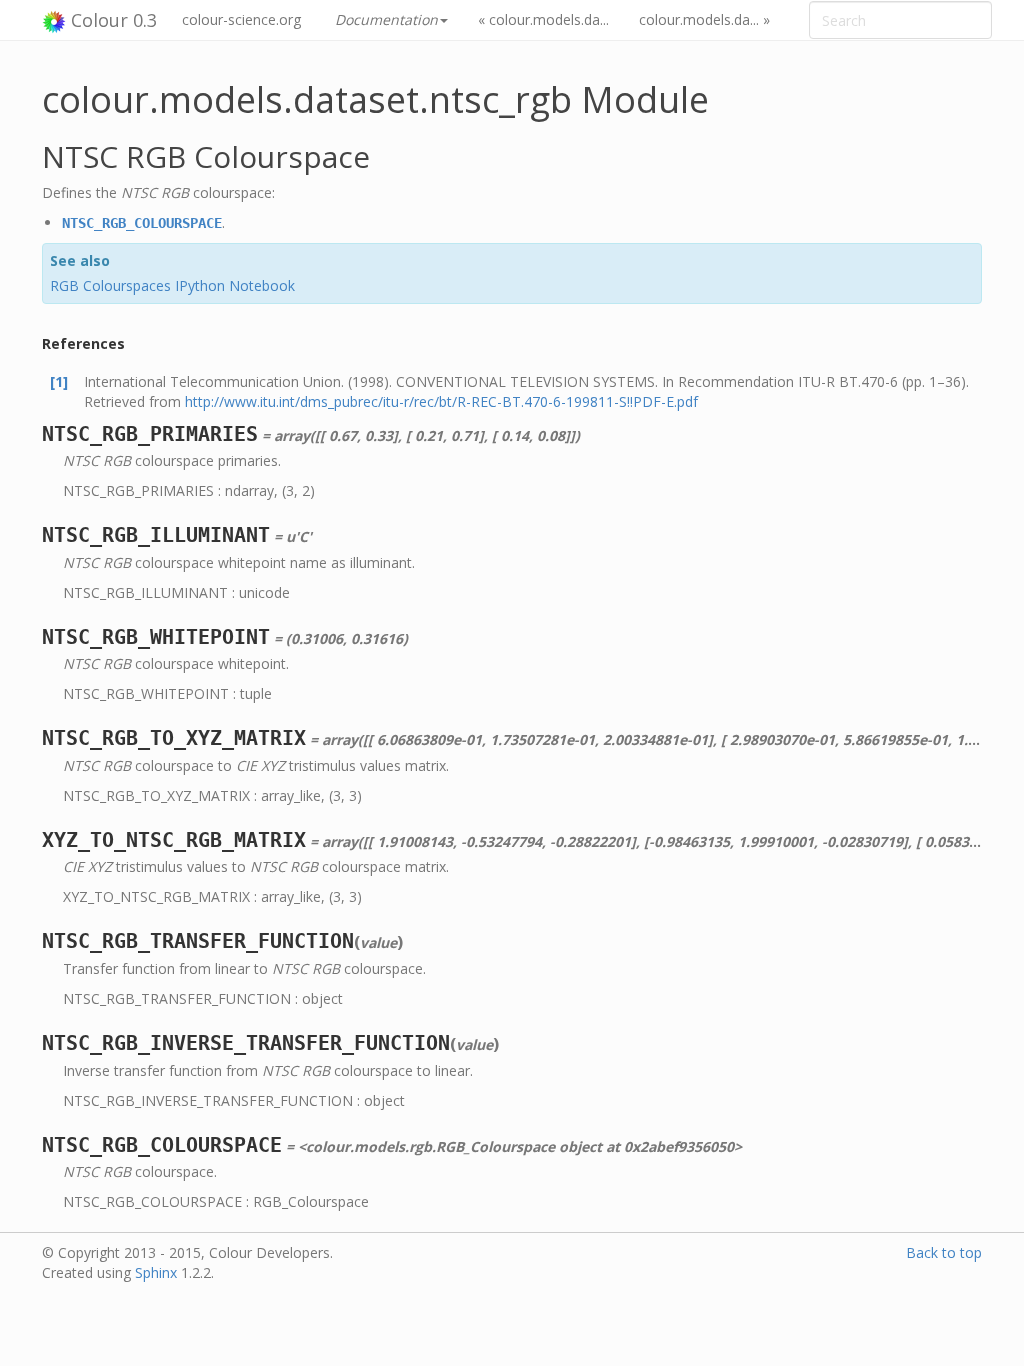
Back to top (944, 1252)
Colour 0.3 (111, 20)
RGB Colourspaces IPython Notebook (172, 285)
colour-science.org (241, 19)
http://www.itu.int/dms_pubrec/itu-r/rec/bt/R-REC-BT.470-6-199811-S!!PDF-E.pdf (441, 401)
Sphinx (156, 1272)
